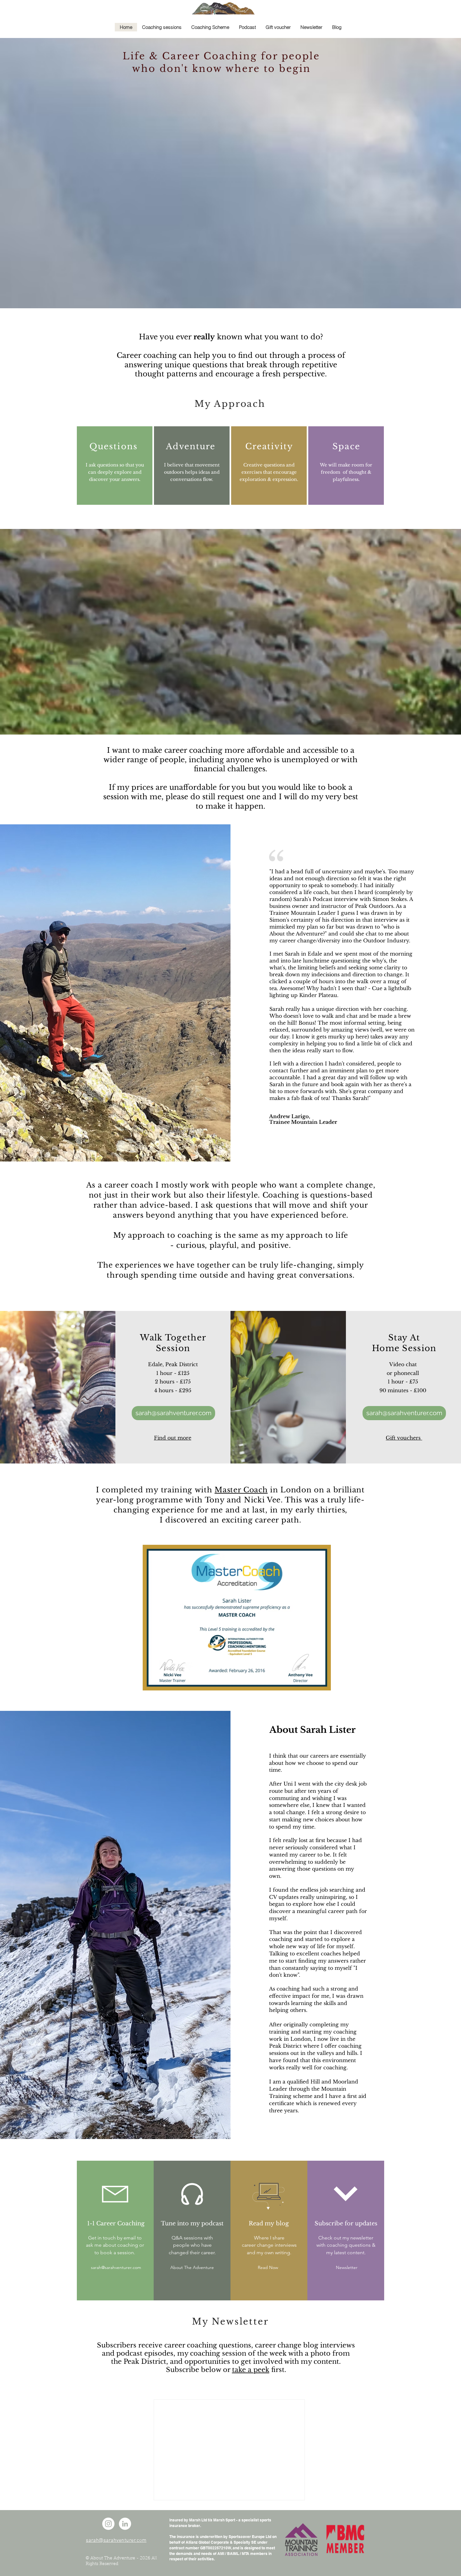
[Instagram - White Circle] (108, 2524)
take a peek (251, 2370)
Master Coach (241, 1490)
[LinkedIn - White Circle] (125, 2524)
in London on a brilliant (316, 1490)
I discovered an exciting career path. (230, 1520)
